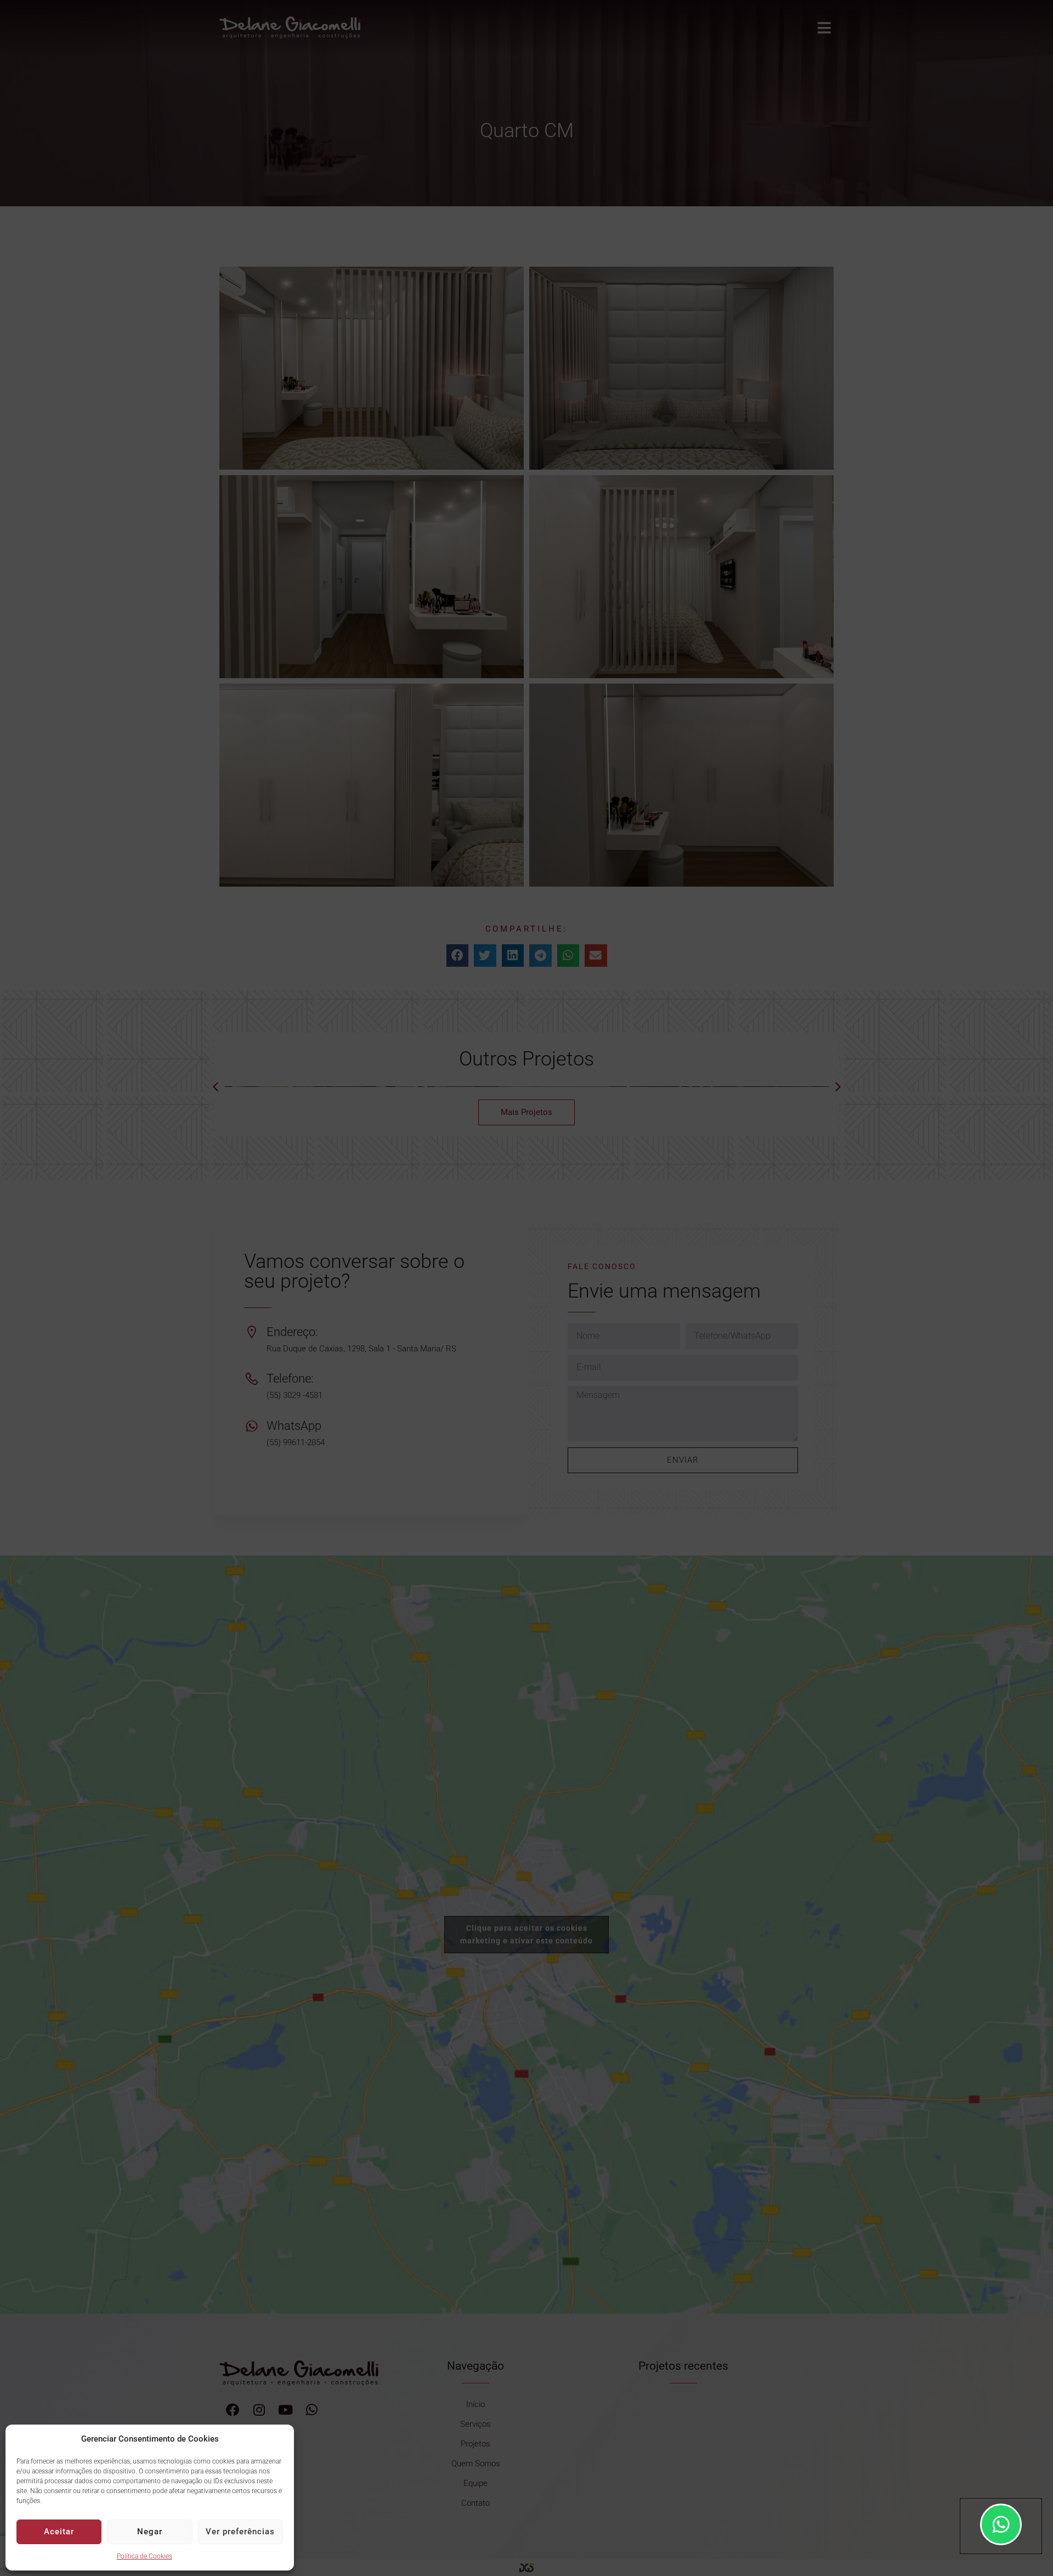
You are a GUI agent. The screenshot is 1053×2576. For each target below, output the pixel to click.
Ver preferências (240, 2532)
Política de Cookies (145, 2556)
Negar (150, 2532)
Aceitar (59, 2532)
